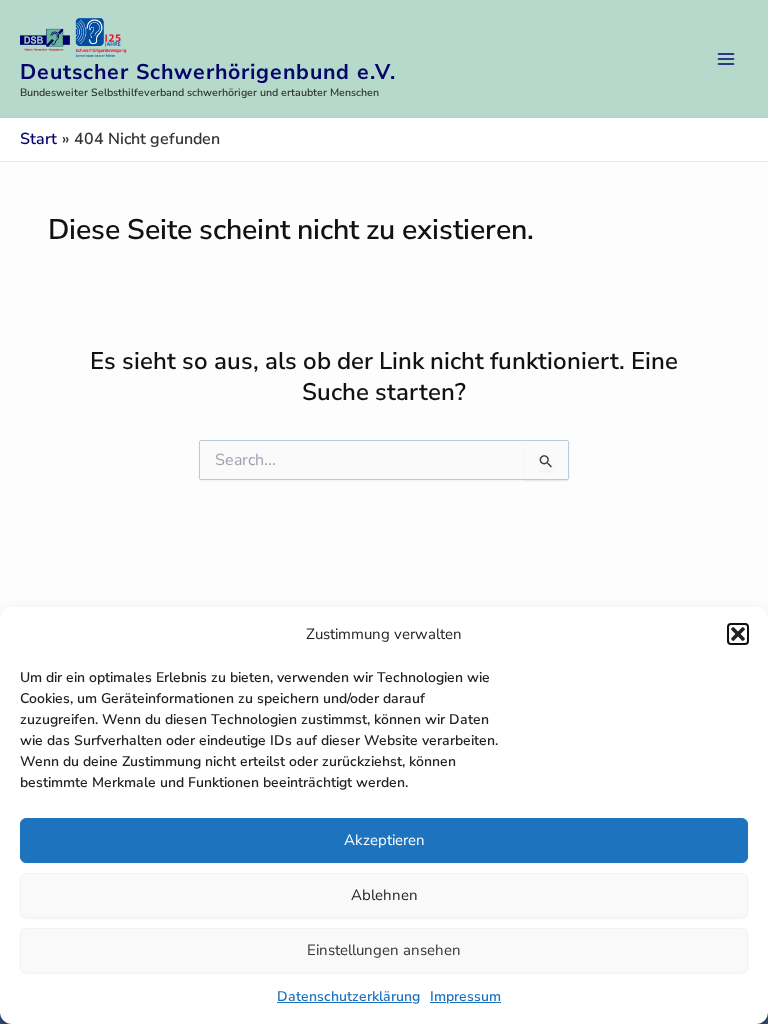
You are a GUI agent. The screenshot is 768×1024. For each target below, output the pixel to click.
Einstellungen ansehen (384, 950)
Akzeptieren (384, 840)
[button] (738, 634)
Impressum (465, 996)
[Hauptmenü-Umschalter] (726, 59)
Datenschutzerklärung (348, 996)
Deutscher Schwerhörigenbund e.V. (208, 72)
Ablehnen (384, 895)
